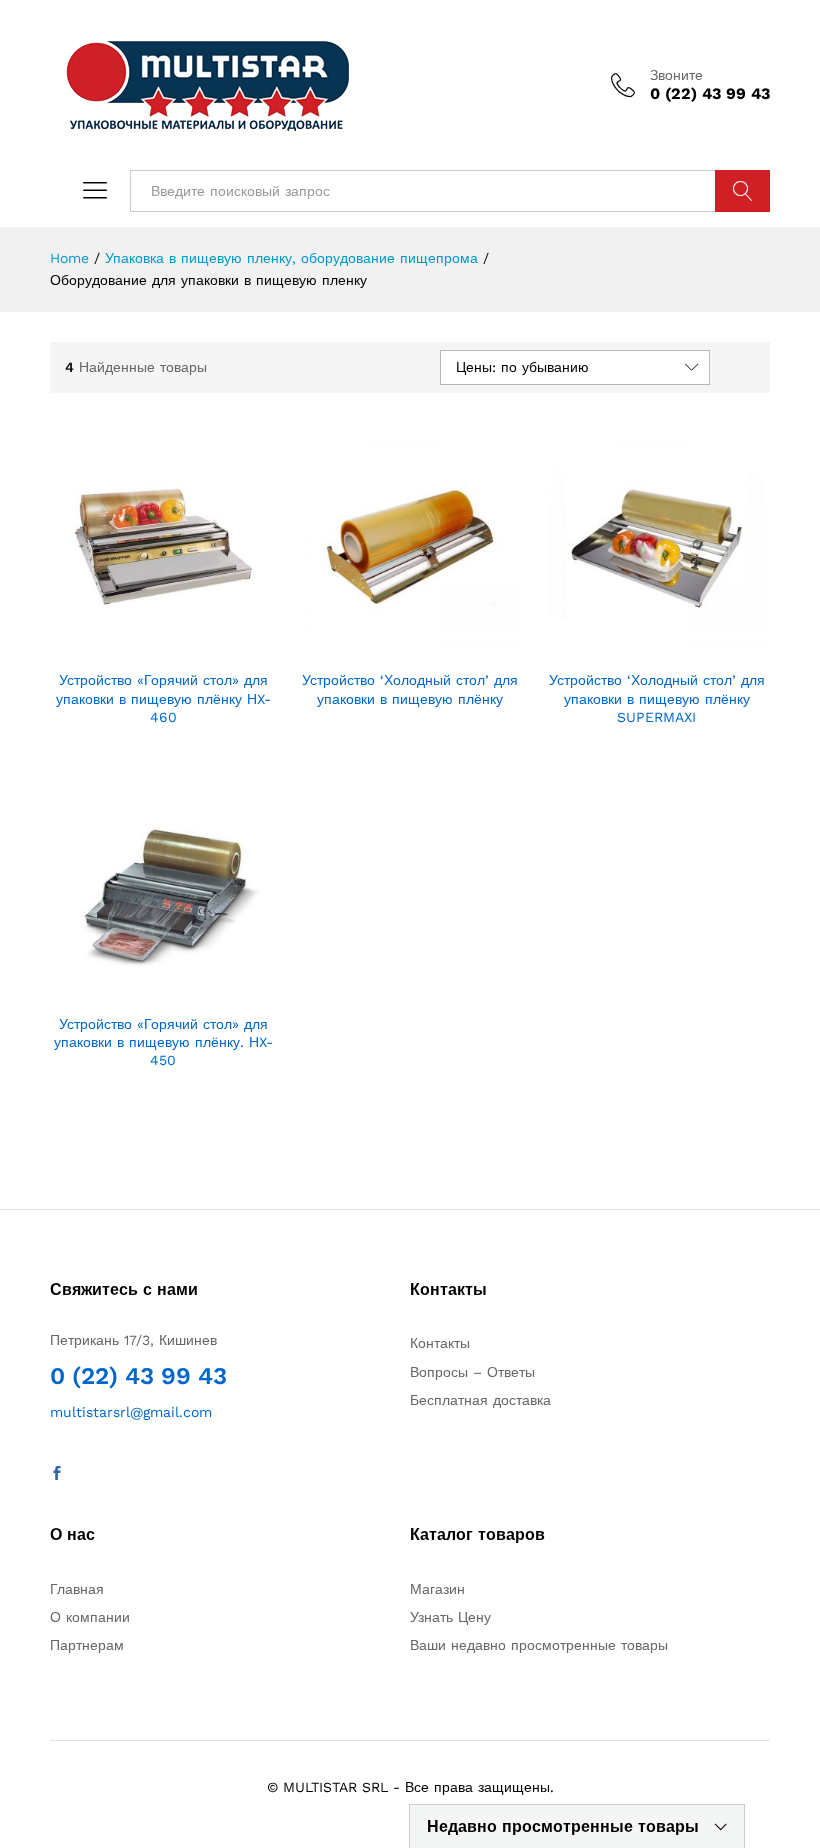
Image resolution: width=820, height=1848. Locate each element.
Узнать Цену (450, 1617)
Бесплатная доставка (480, 1400)
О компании (90, 1617)
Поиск (742, 191)
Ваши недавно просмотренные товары (539, 1645)
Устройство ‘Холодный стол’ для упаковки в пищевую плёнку (410, 689)
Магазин (437, 1589)
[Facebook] (57, 1474)
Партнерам (87, 1645)
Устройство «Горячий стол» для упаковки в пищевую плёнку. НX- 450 (163, 1042)
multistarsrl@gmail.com (131, 1412)
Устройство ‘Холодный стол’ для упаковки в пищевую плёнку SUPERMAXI (657, 698)
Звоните (676, 75)
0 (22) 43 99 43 (138, 1376)
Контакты (440, 1343)
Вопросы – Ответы (472, 1372)
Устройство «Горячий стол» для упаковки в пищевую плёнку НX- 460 (163, 698)
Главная (77, 1589)
